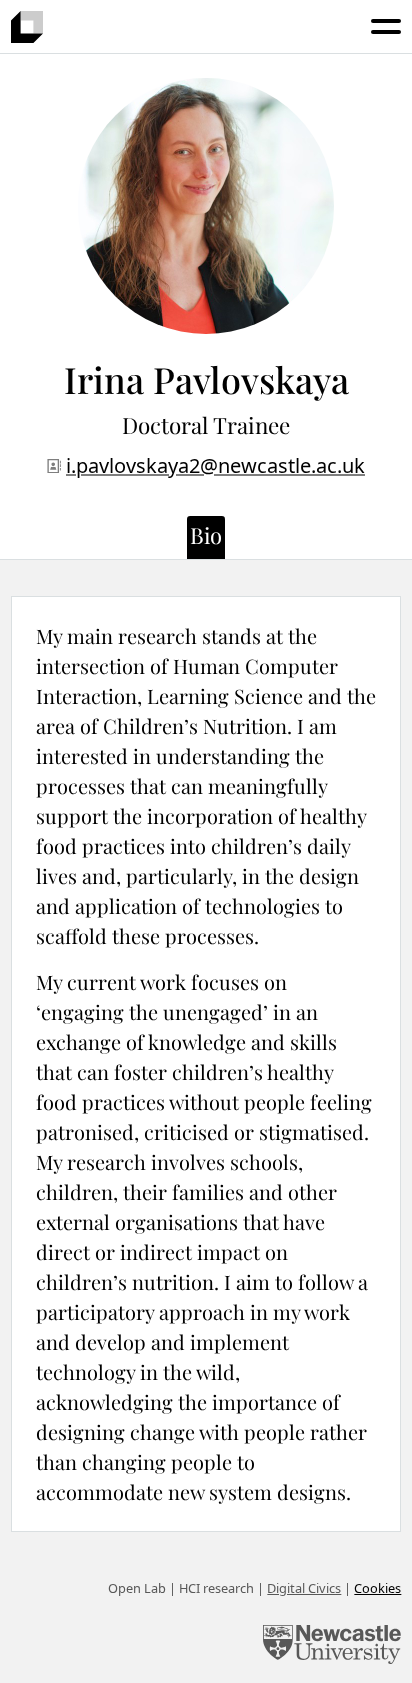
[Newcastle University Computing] (332, 1647)
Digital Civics (304, 1588)
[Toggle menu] (386, 26)
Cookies (377, 1588)
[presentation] (27, 27)
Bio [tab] (206, 535)
